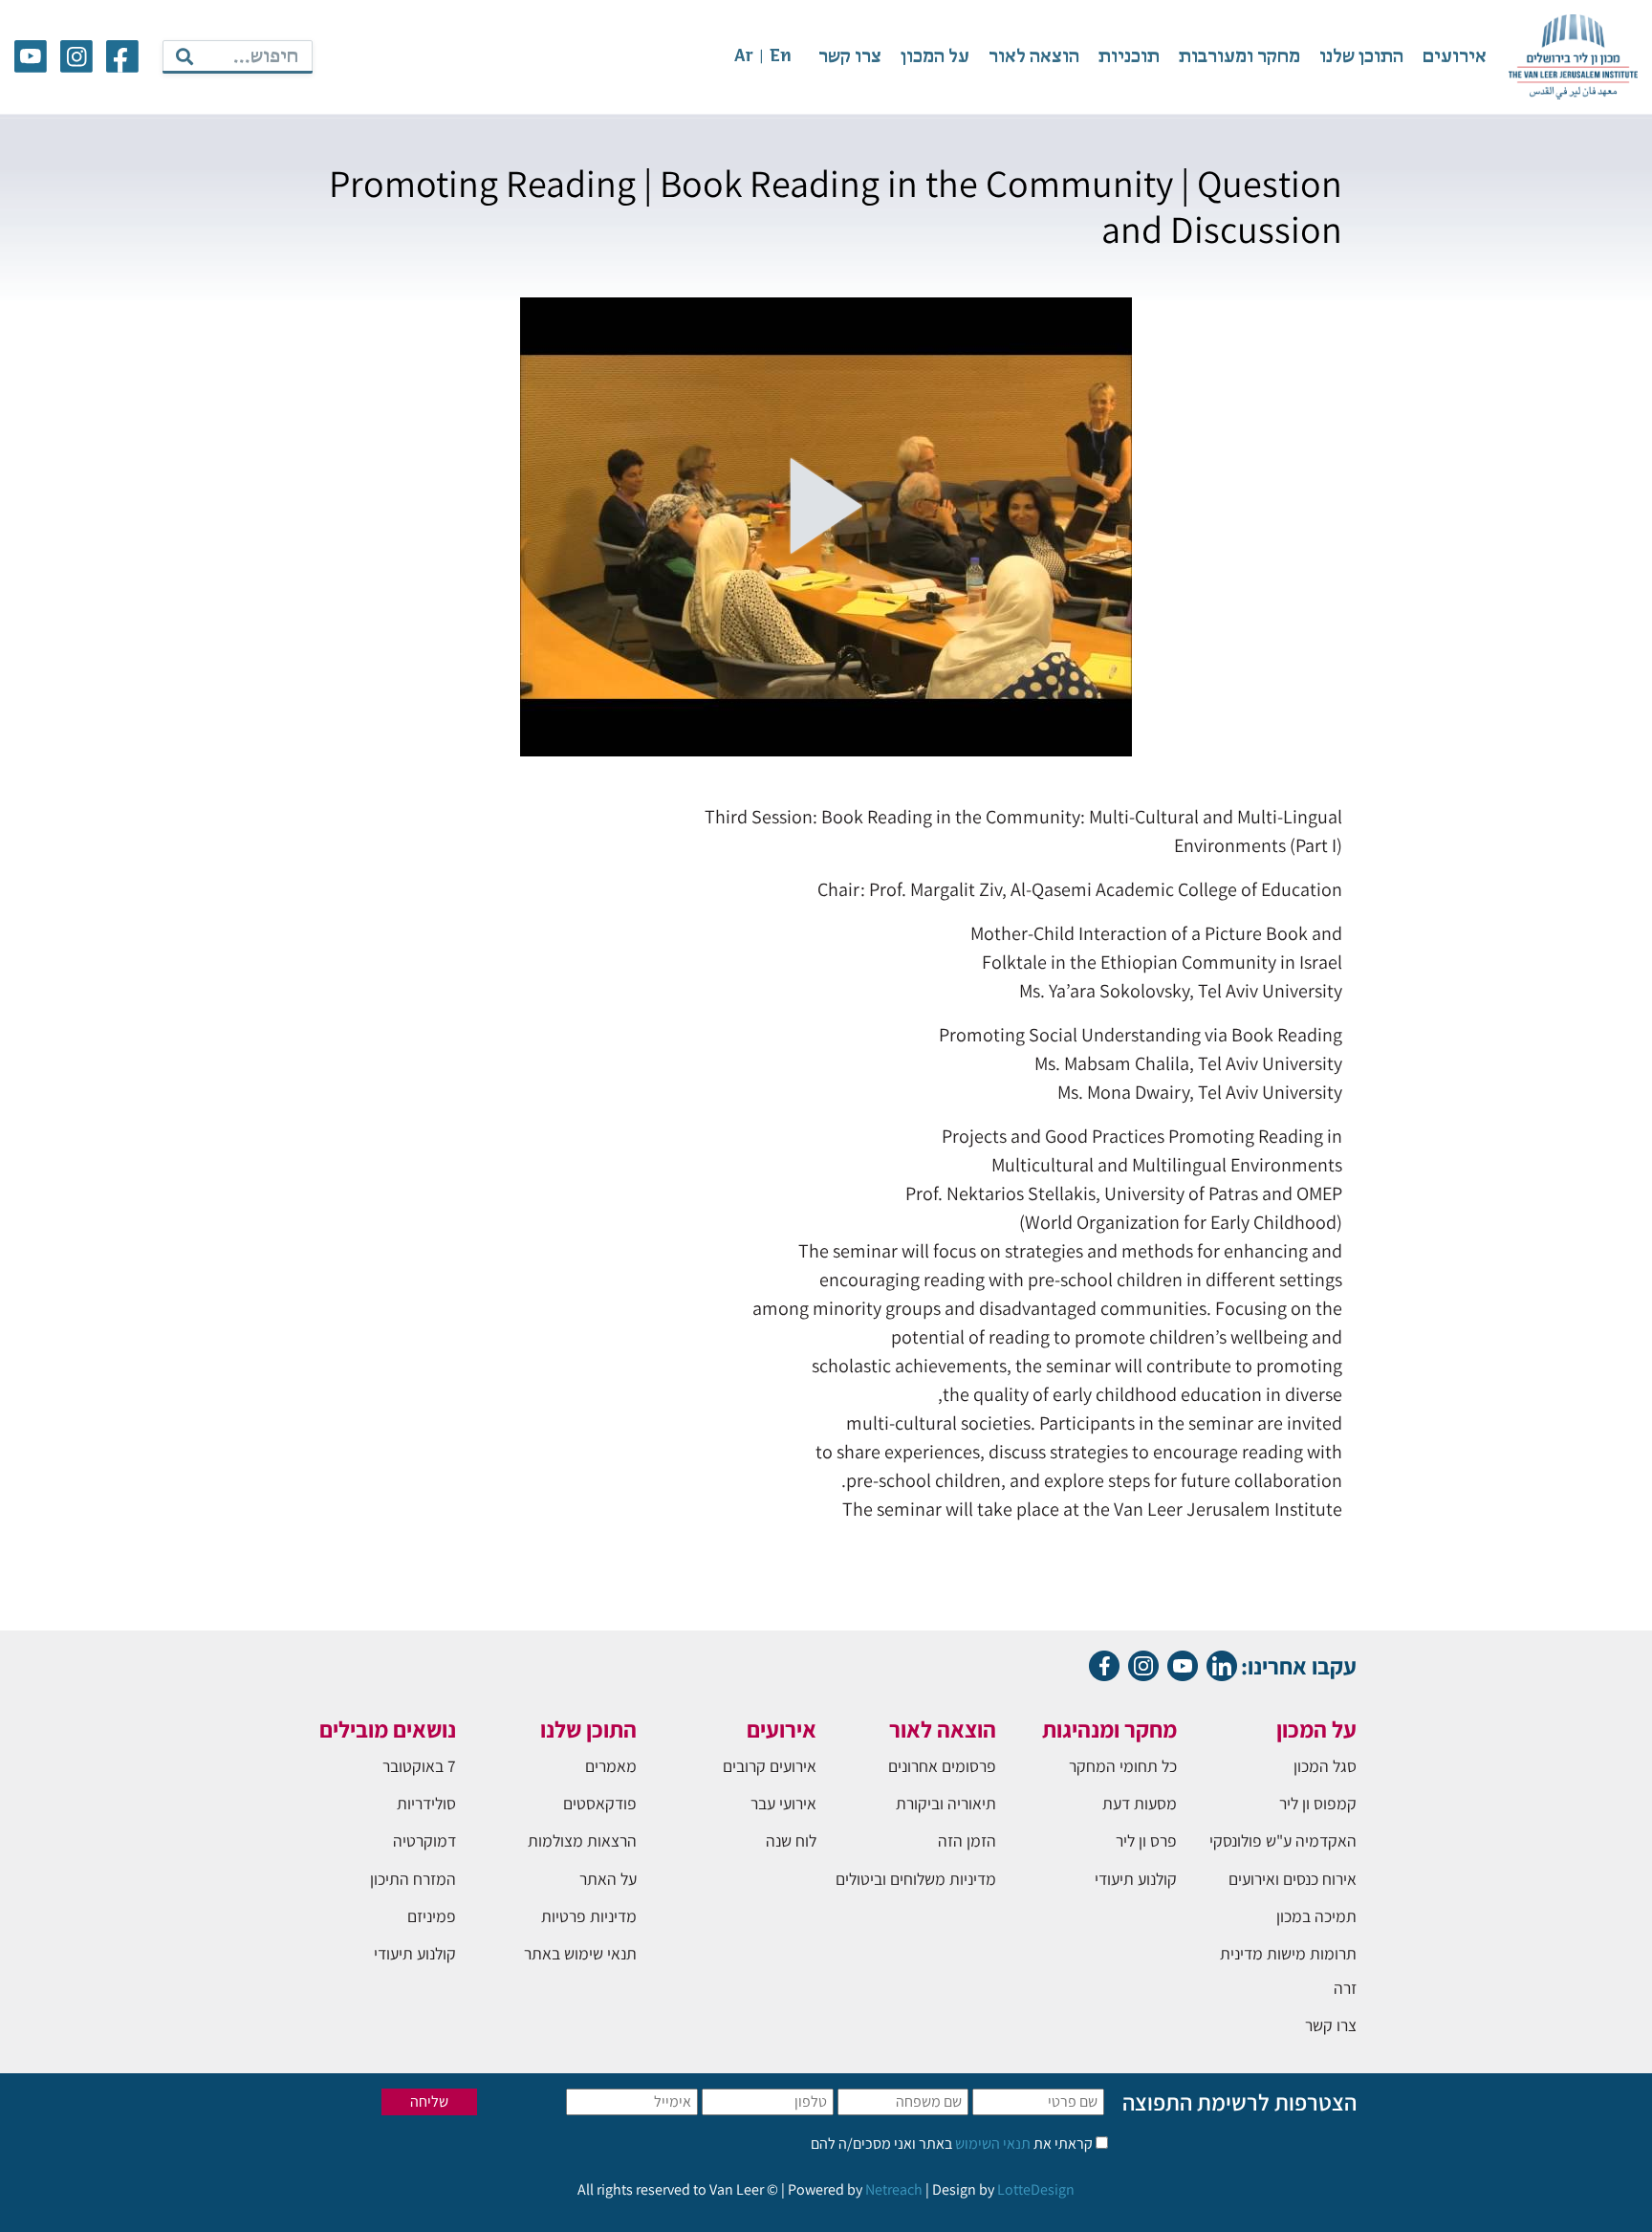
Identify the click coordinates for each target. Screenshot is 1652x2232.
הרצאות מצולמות (582, 1840)
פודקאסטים (600, 1803)
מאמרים (611, 1766)
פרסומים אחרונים (942, 1766)
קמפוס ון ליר (1318, 1803)
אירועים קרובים (770, 1766)
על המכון (935, 57)
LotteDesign (1036, 2189)
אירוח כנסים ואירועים (1293, 1879)
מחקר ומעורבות (1239, 57)
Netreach (894, 2189)
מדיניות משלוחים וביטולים (916, 1879)
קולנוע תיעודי (1136, 1879)
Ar (744, 57)
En (781, 57)
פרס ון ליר (1146, 1840)
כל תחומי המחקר (1123, 1766)
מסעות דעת (1140, 1803)
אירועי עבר (783, 1803)
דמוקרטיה (424, 1840)
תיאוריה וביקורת (946, 1803)
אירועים (1455, 57)
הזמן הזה (967, 1840)
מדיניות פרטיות (589, 1916)
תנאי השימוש (991, 2144)
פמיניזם (432, 1916)
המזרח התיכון (413, 1879)
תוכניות (1129, 57)
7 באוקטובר (419, 1766)
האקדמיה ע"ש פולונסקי (1283, 1840)
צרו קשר (850, 57)
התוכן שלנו (1361, 57)
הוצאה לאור (1034, 57)
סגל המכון (1325, 1766)
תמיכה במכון (1316, 1916)
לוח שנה (791, 1840)
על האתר (608, 1879)
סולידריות (426, 1803)
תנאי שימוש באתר (580, 1953)
